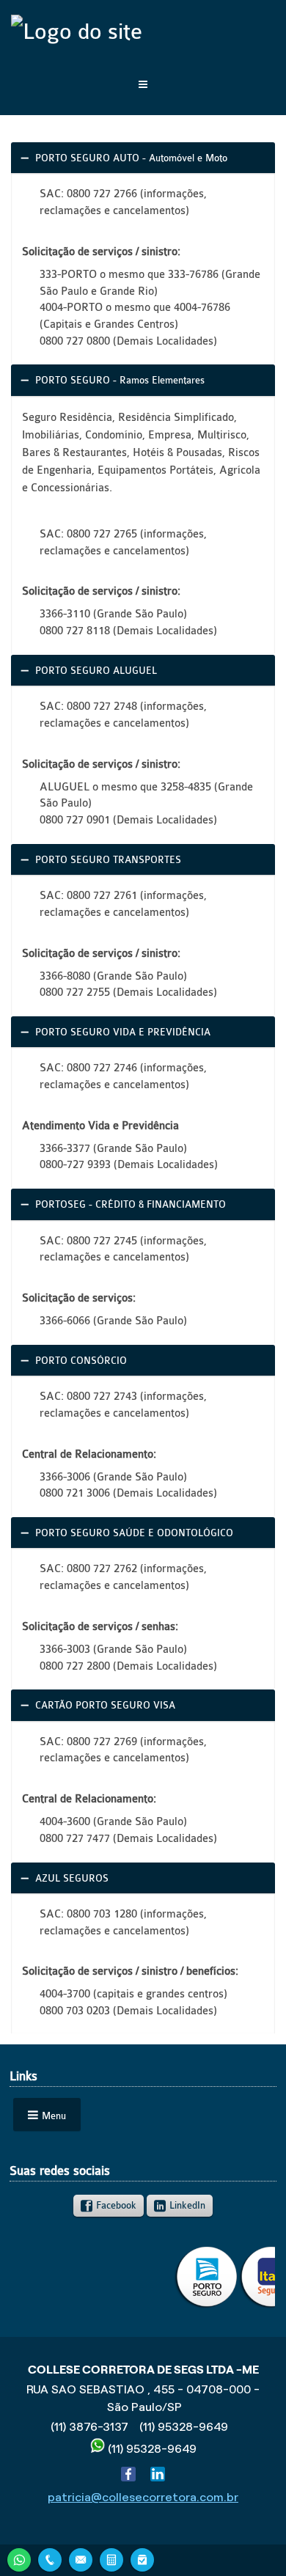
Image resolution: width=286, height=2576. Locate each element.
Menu (54, 2116)
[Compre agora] (142, 2558)
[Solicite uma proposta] (111, 2558)
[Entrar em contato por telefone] (50, 2560)
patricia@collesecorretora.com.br (143, 2497)
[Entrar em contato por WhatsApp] (19, 2558)
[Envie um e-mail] (81, 2558)
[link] (143, 158)
